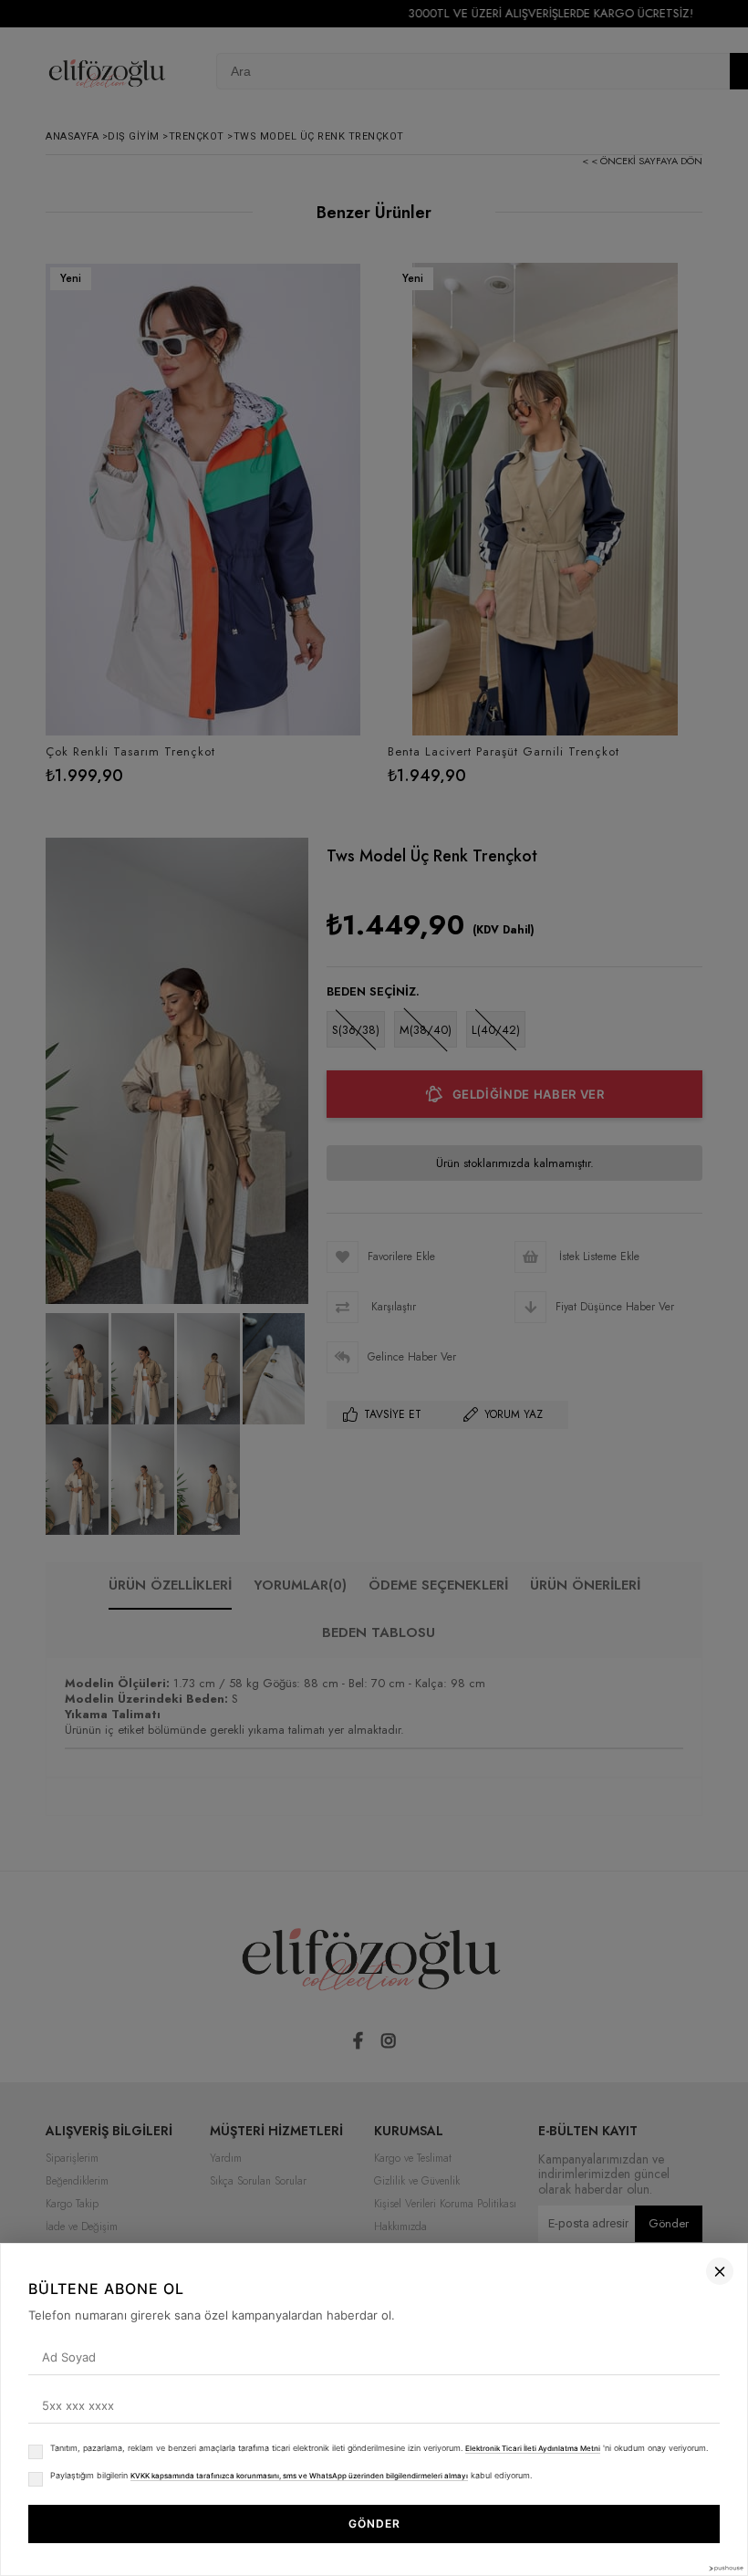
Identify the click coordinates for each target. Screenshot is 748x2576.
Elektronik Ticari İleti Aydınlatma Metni (533, 2448)
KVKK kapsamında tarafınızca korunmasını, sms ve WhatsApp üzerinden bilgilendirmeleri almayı (299, 2476)
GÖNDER (374, 2524)
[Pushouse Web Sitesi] (725, 2568)
